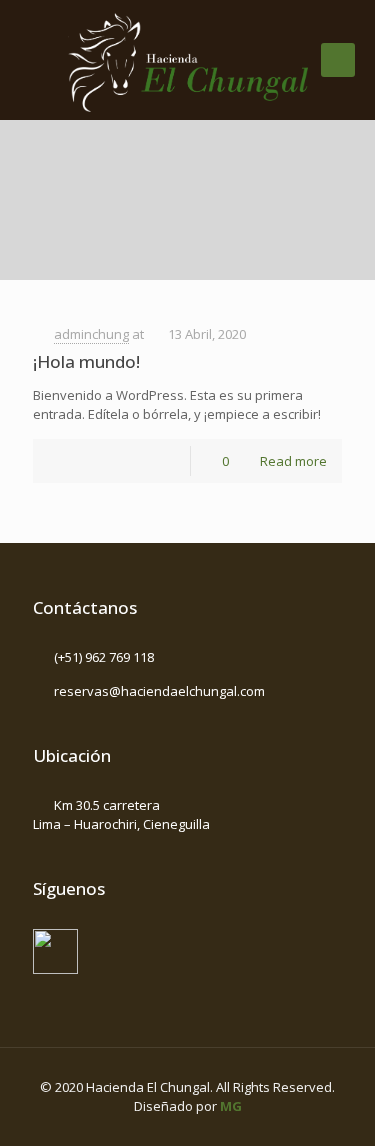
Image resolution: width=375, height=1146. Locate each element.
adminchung (91, 334)
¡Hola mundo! (86, 361)
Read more (293, 461)
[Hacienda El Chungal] (187, 60)
